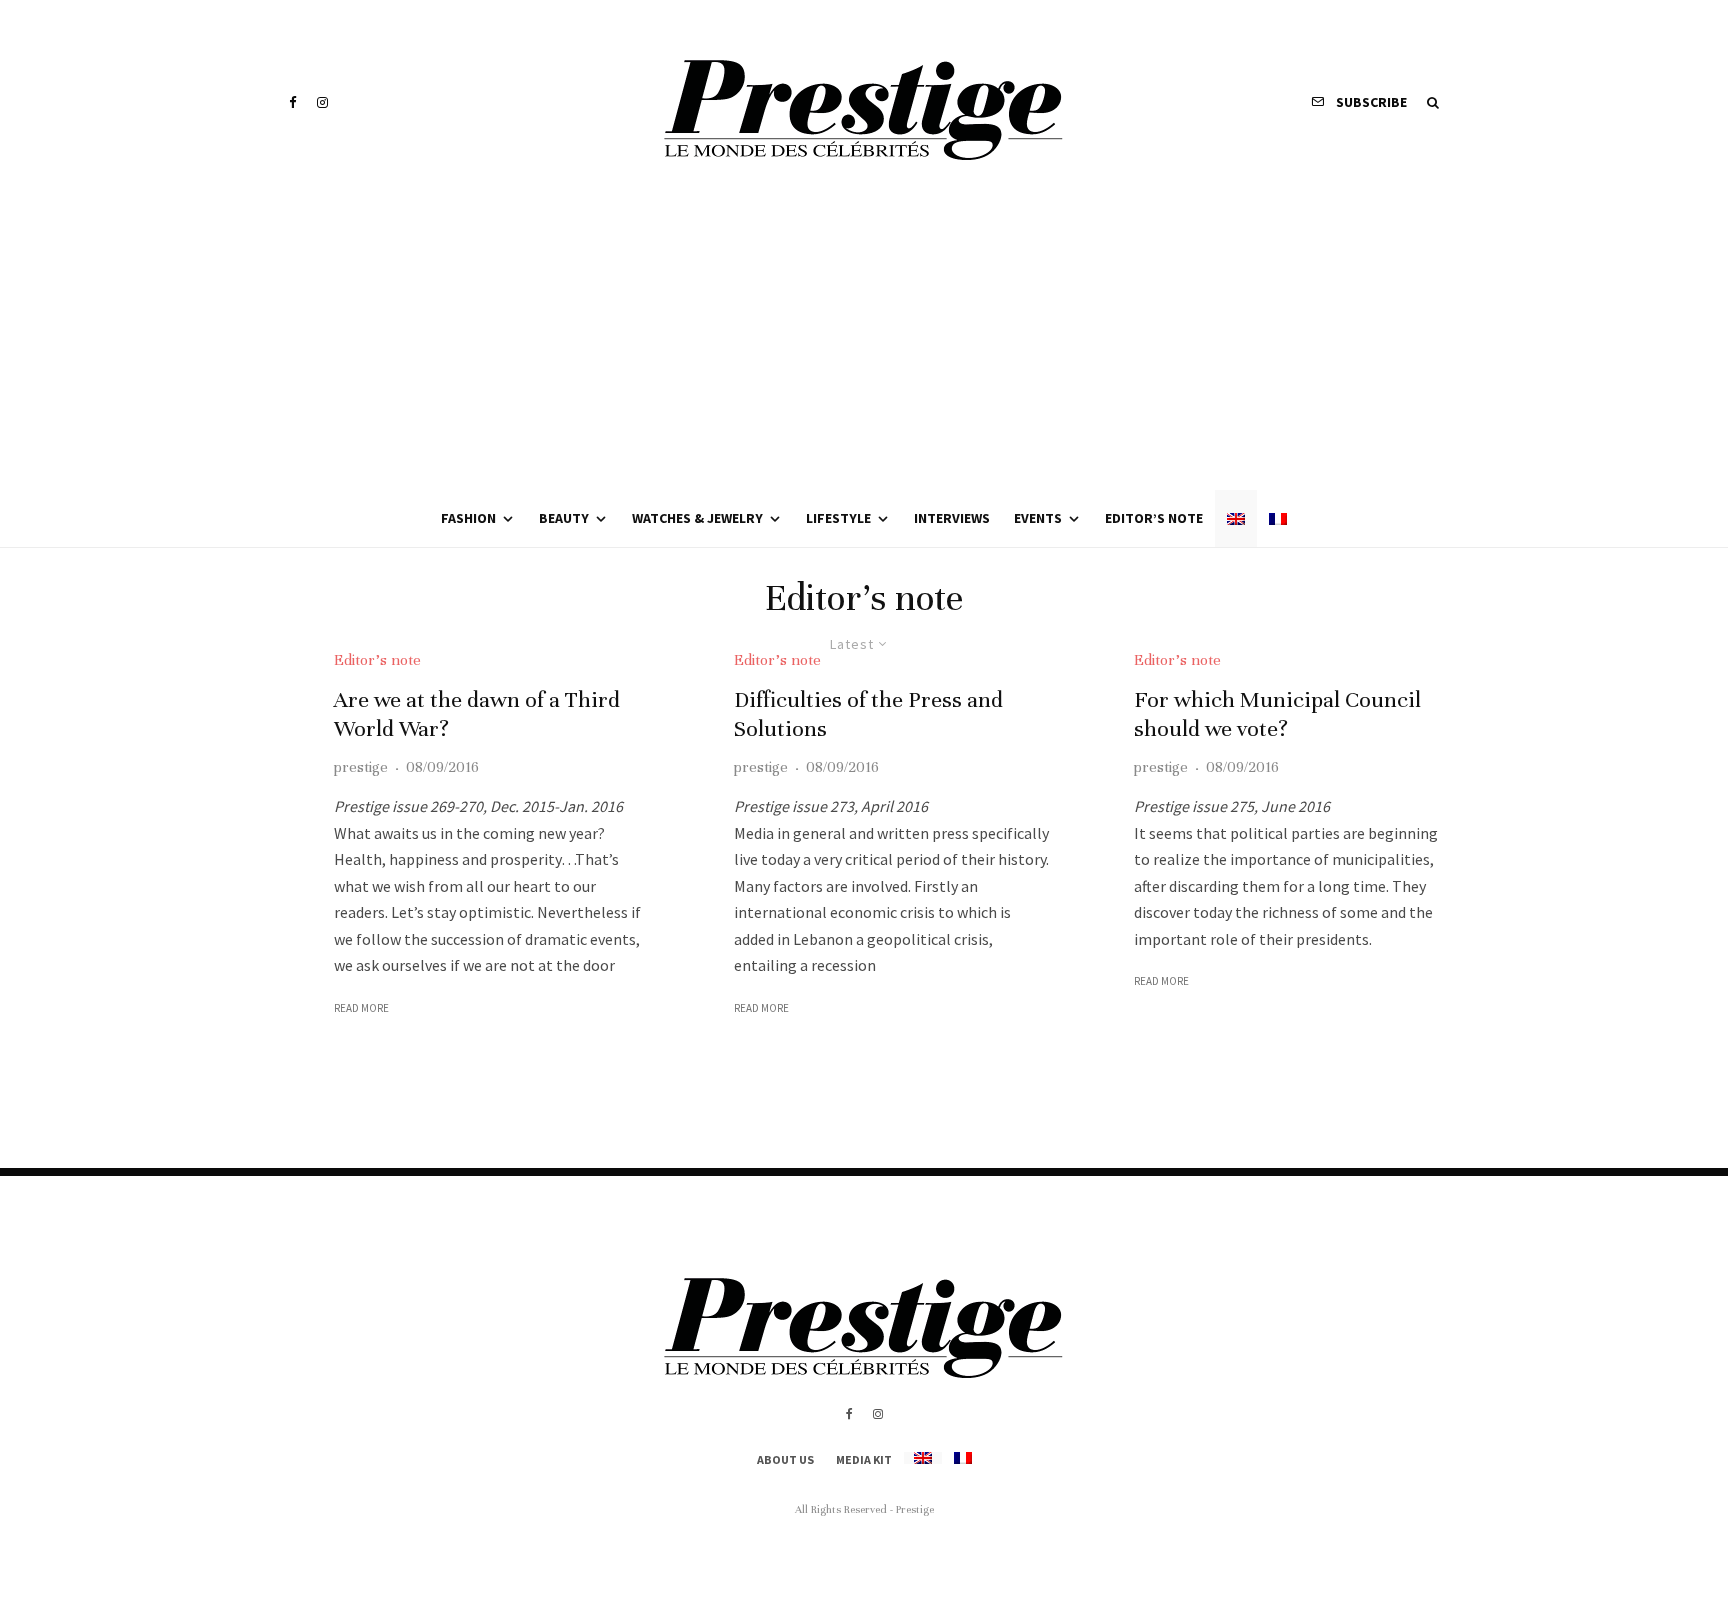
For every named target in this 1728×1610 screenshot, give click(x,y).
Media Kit (864, 1459)
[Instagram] (322, 102)
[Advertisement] (864, 340)
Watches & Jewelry (697, 518)
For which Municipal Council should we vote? (1277, 714)
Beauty (564, 518)
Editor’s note (1154, 518)
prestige (361, 767)
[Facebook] (293, 102)
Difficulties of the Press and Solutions (868, 714)
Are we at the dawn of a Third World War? (477, 714)
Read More (361, 1008)
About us (785, 1459)
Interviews (952, 518)
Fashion (468, 518)
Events (1038, 518)
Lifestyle (838, 518)
